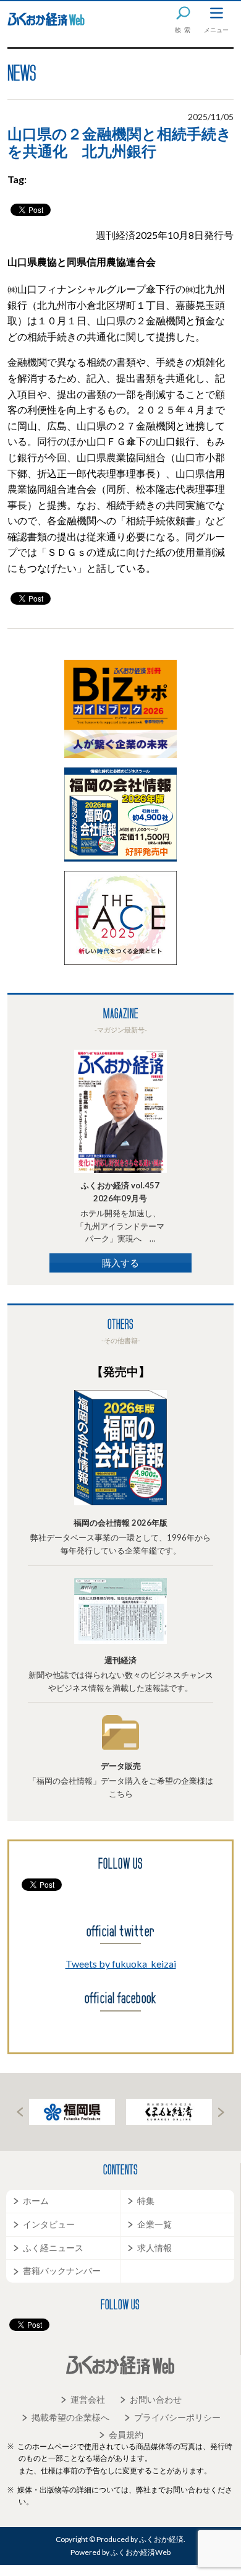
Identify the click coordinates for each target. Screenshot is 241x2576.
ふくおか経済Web (46, 19)
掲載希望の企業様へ (70, 2417)
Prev (20, 2112)
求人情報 (154, 2248)
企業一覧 (154, 2224)
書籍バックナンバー (62, 2271)
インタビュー (49, 2224)
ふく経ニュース (53, 2248)
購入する (120, 1263)
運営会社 (88, 2399)
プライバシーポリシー (177, 2417)
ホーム (36, 2201)
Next (221, 2112)
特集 (146, 2201)
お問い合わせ (156, 2399)
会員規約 (126, 2435)
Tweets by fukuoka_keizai (121, 1964)
